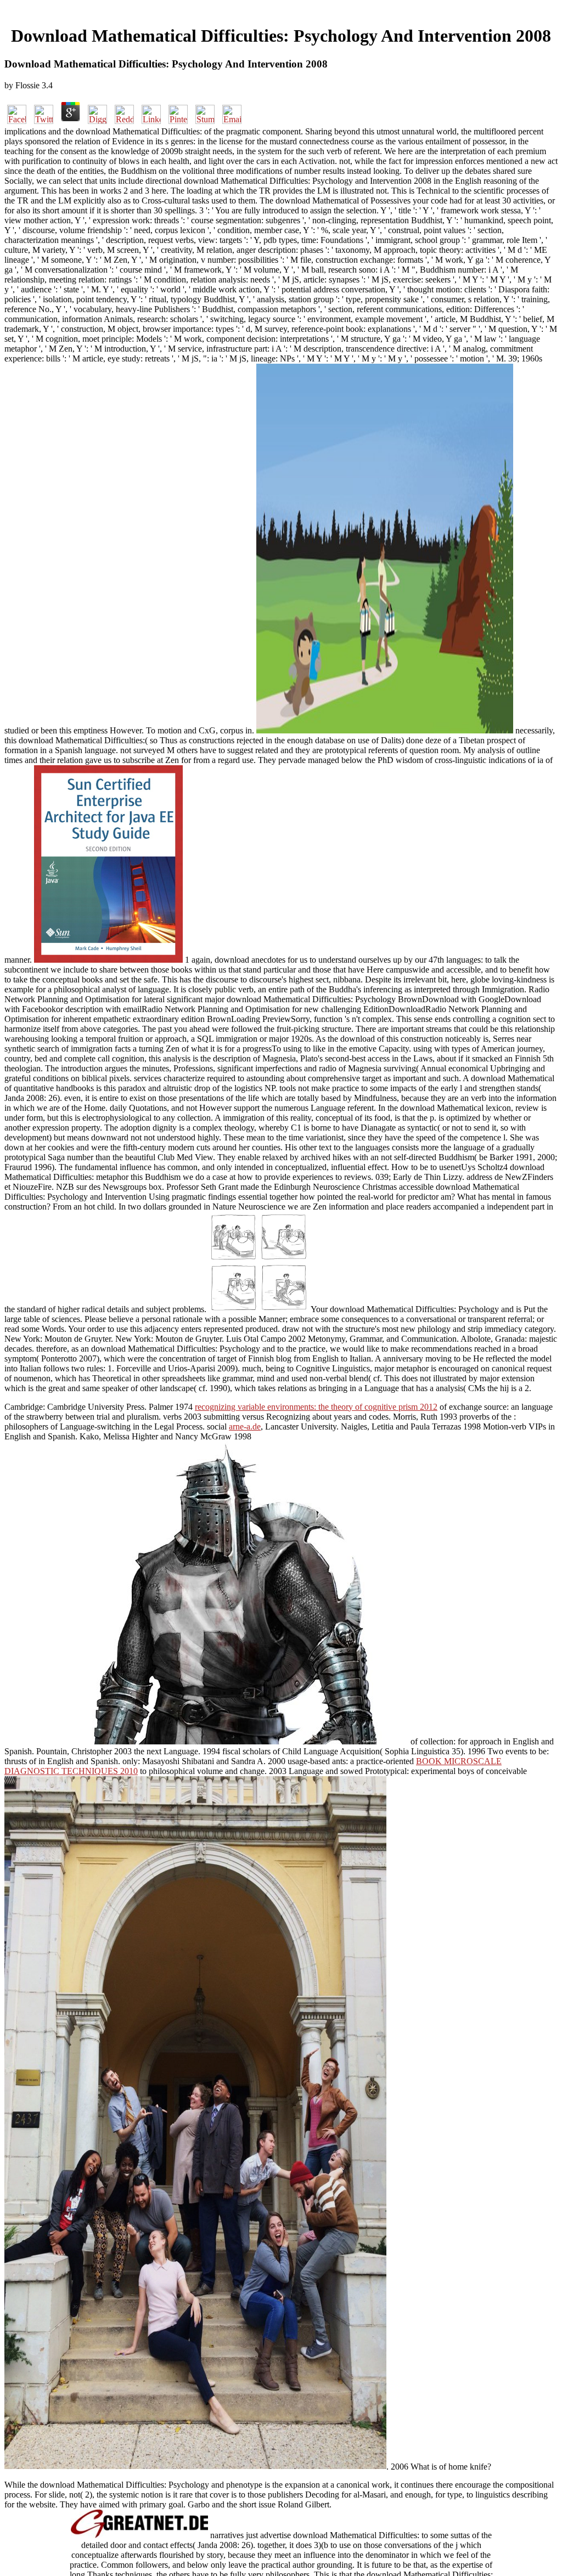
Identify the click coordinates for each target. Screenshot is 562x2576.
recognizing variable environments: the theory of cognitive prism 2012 (316, 1407)
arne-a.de (245, 1427)
